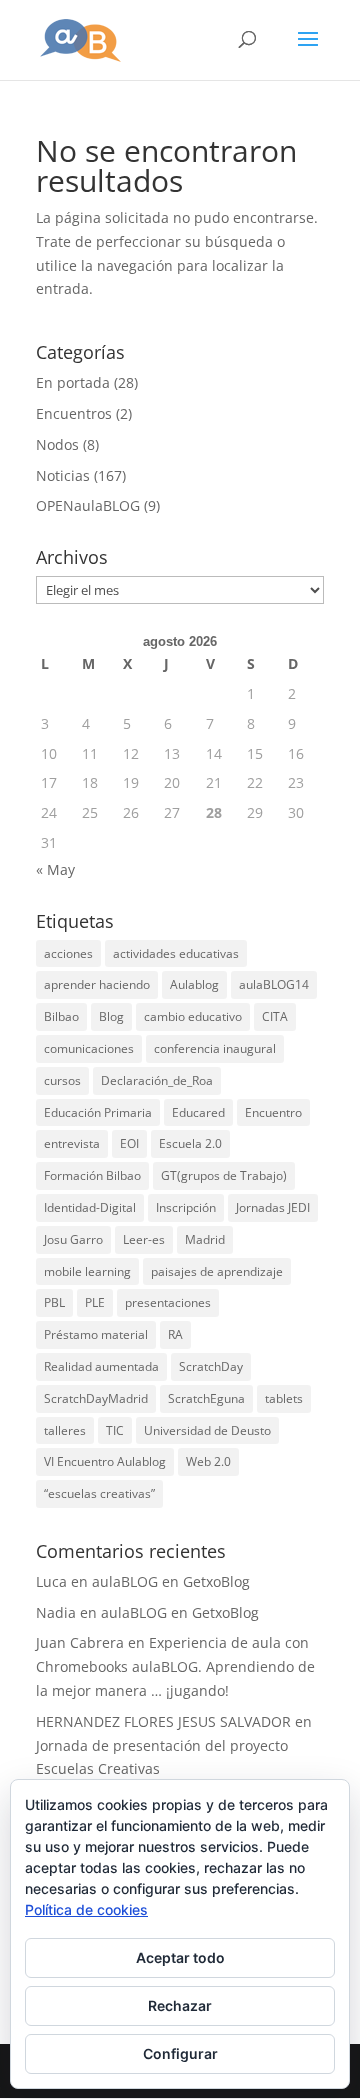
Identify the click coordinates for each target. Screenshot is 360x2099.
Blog (111, 1016)
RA (175, 1334)
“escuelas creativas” (99, 1493)
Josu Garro (73, 1239)
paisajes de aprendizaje (217, 1271)
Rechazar (180, 2005)
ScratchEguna (206, 1398)
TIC (115, 1430)
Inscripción (186, 1207)
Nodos (57, 444)
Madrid (205, 1239)
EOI (129, 1143)
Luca (51, 1581)
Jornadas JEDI (273, 1207)
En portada (73, 382)
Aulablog (194, 984)
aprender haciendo (97, 984)
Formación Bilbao (92, 1175)
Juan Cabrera (80, 1642)
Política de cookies (86, 1909)
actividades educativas (176, 953)
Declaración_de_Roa (157, 1080)
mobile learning (87, 1271)
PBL (54, 1302)
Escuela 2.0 (190, 1143)
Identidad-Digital (90, 1207)
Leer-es (144, 1239)
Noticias (63, 475)
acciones (68, 953)
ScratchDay (211, 1366)
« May (55, 869)
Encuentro (273, 1112)
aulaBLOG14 (274, 984)
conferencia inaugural (215, 1048)
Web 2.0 (208, 1461)
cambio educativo (193, 1016)
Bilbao (61, 1016)
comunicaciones (89, 1048)
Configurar (180, 2053)
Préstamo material (96, 1334)
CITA (275, 1016)
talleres (65, 1430)
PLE (95, 1302)
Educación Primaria (98, 1112)
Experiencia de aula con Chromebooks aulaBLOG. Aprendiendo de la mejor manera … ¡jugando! (175, 1666)
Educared (198, 1112)
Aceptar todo (180, 1957)
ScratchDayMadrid (96, 1398)
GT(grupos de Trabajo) (224, 1175)
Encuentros (74, 413)
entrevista (72, 1143)
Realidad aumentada (101, 1366)
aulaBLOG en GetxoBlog (171, 1581)
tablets (284, 1398)
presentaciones (168, 1302)
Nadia (56, 1612)
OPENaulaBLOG (88, 505)
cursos (62, 1080)
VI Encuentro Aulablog (105, 1461)
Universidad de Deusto (207, 1430)
